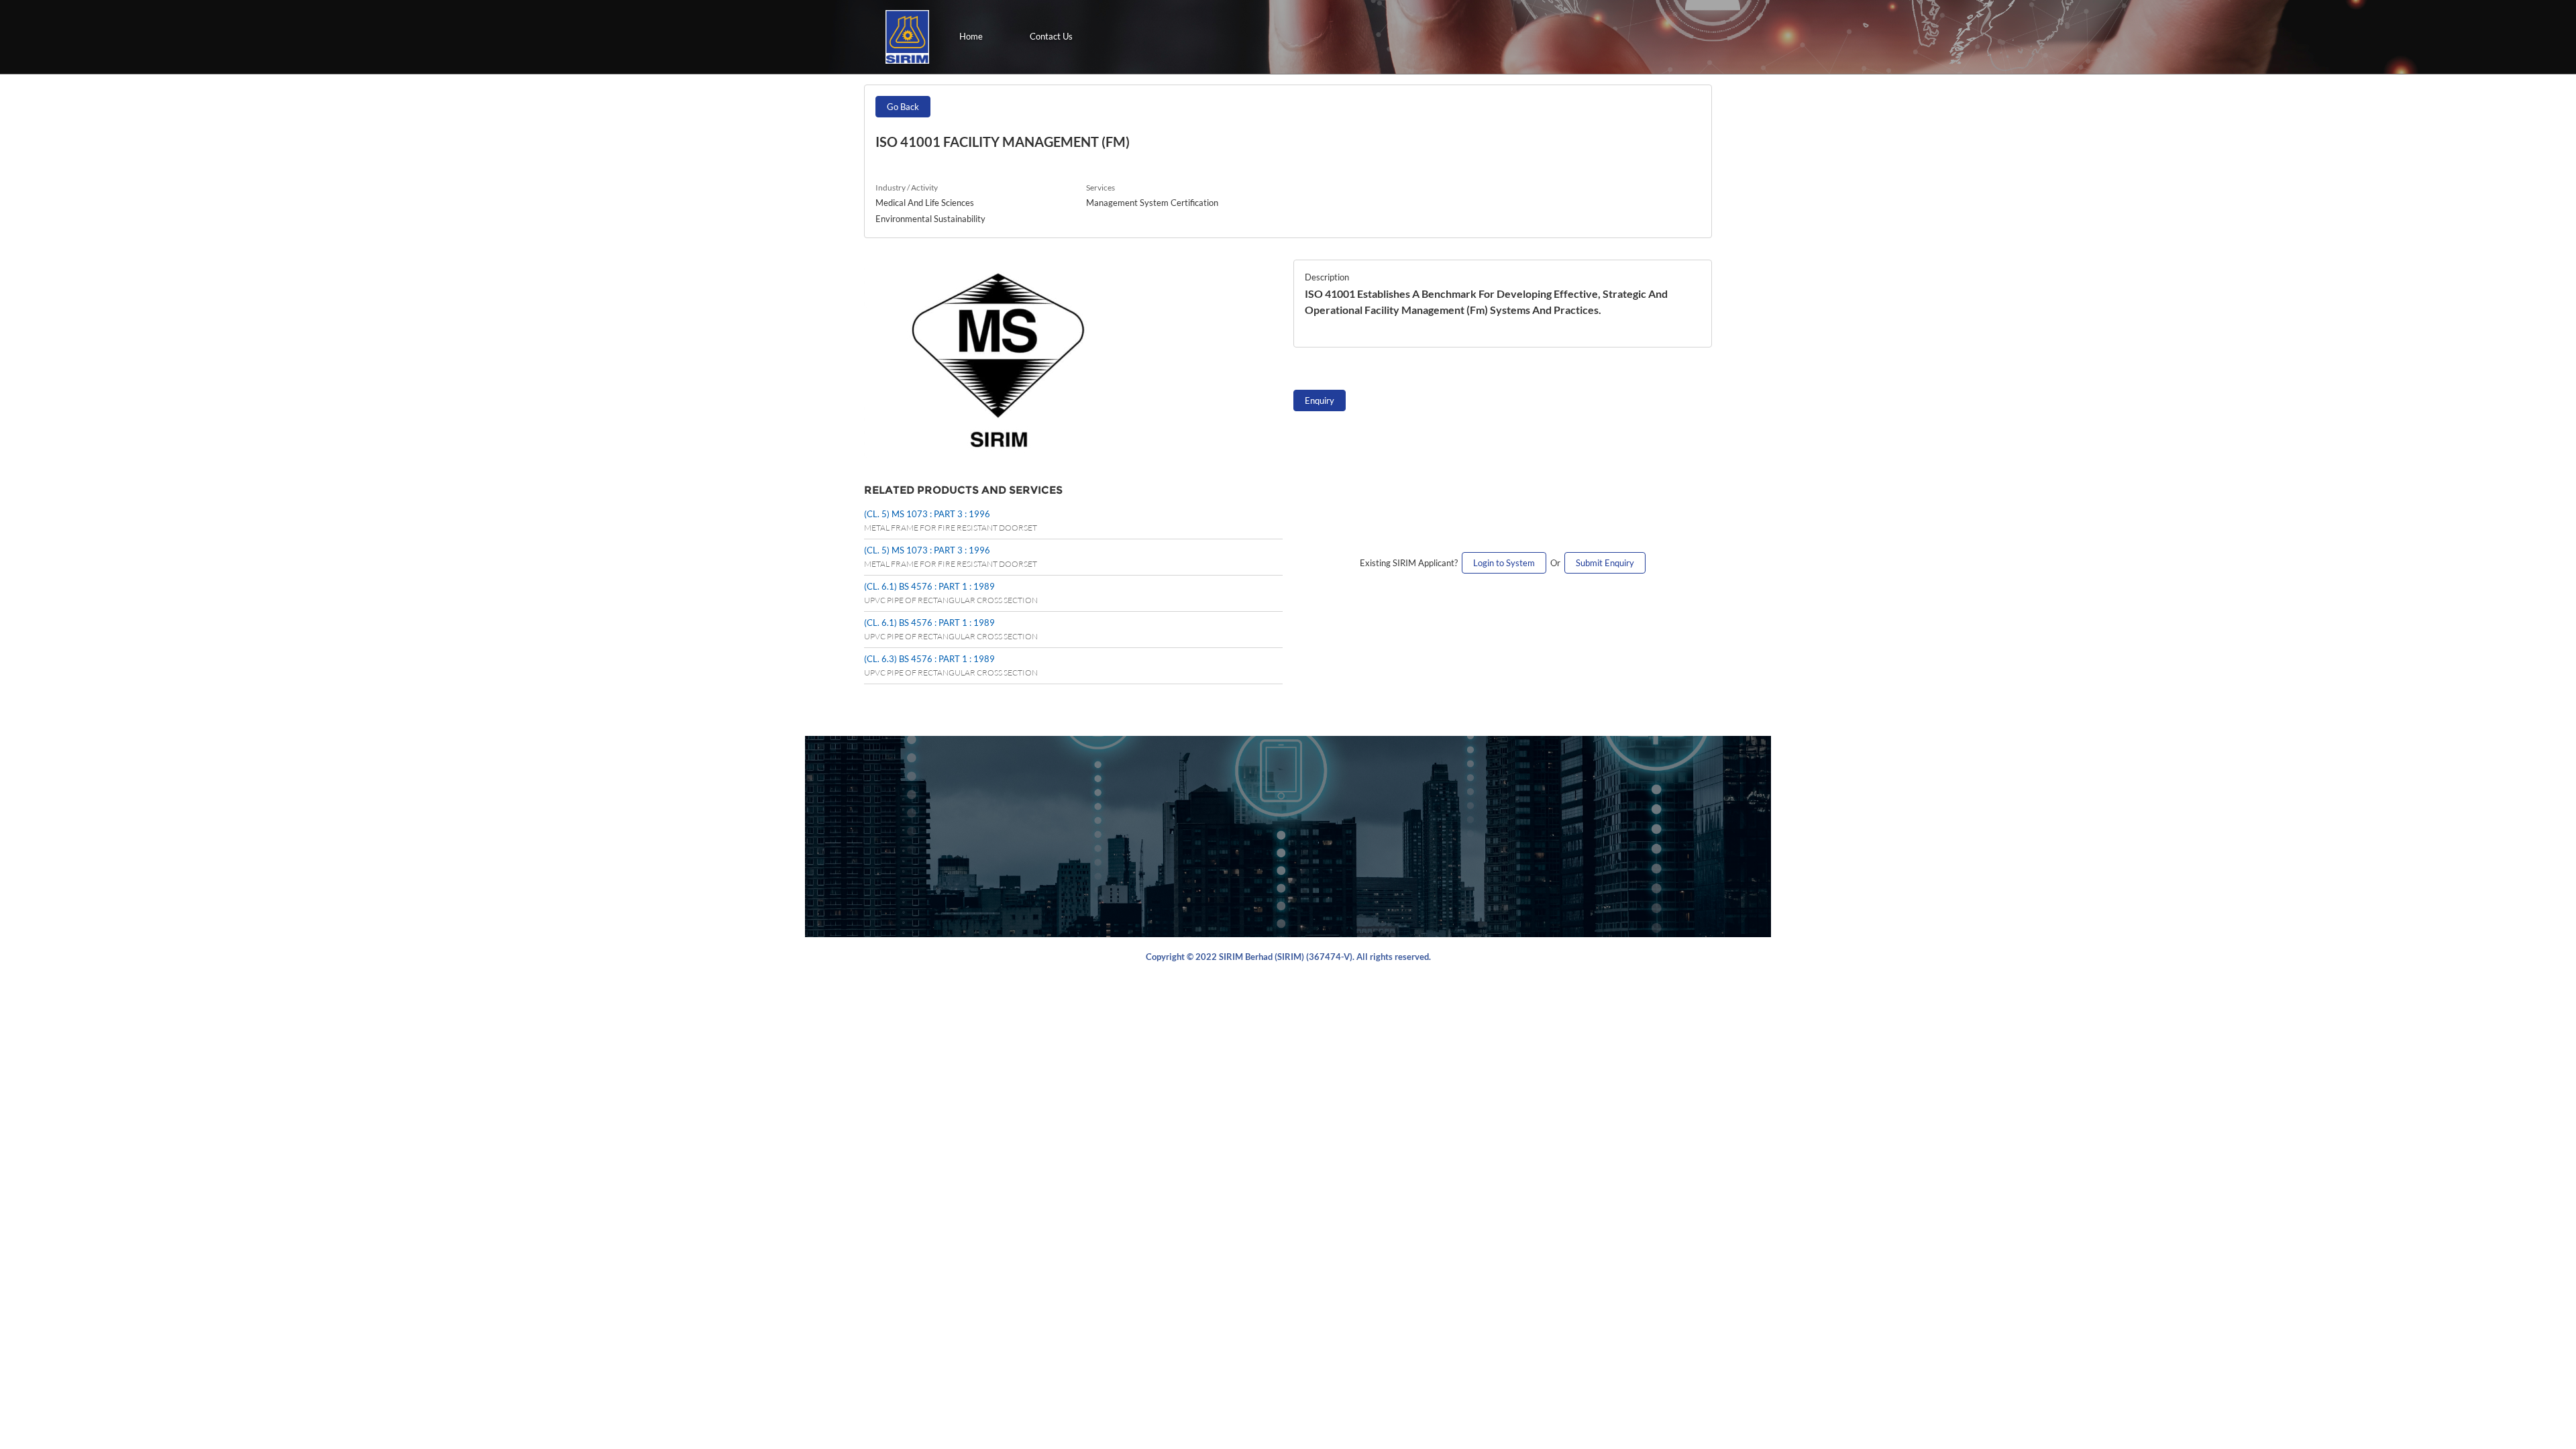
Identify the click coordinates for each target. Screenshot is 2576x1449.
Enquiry (1320, 400)
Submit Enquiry (1605, 563)
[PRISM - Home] (907, 37)
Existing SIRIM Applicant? (1411, 563)
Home (971, 36)
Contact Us (1051, 36)
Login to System (1504, 563)
